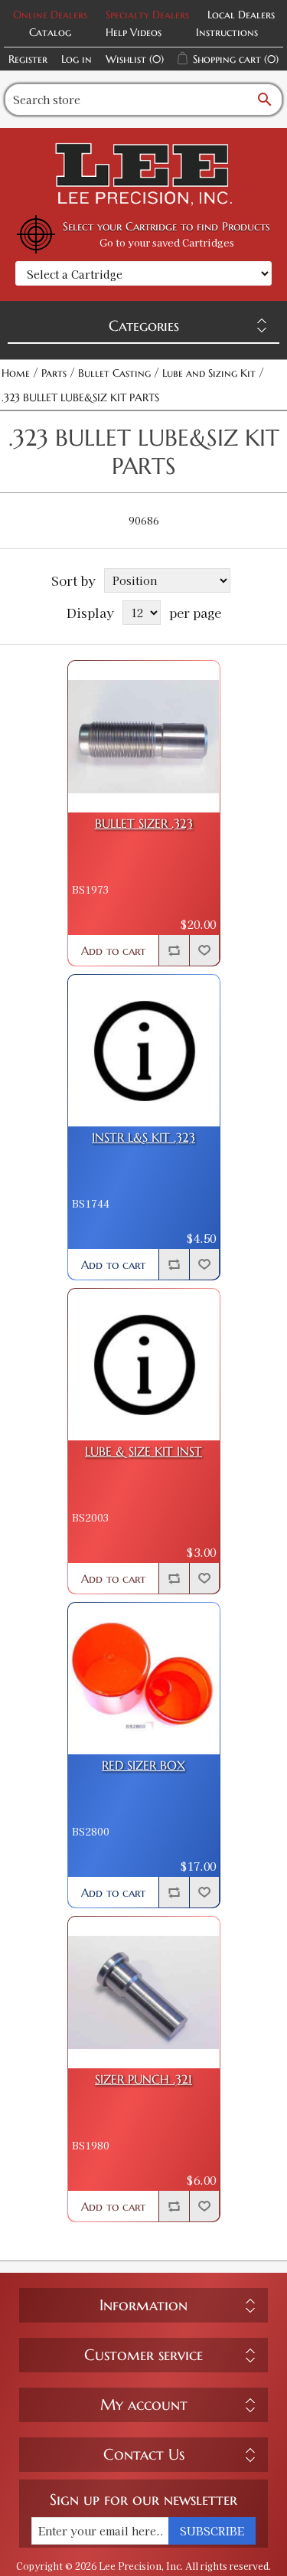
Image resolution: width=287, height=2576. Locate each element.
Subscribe (212, 2531)
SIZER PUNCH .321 (143, 2079)
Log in (77, 59)
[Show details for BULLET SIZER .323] (144, 737)
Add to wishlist (204, 950)
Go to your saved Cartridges (167, 242)
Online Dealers (50, 15)
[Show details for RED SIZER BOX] (144, 1679)
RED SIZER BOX (143, 1765)
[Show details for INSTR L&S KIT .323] (144, 1051)
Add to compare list (174, 950)
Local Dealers (241, 15)
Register (28, 59)
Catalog (50, 32)
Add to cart (113, 951)
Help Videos (134, 32)
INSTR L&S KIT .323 (143, 1138)
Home (16, 373)
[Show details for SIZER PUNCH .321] (144, 1992)
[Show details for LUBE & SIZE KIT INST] (144, 1365)
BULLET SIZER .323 (144, 824)
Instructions (227, 32)
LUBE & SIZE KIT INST (143, 1451)
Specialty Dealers (147, 15)
